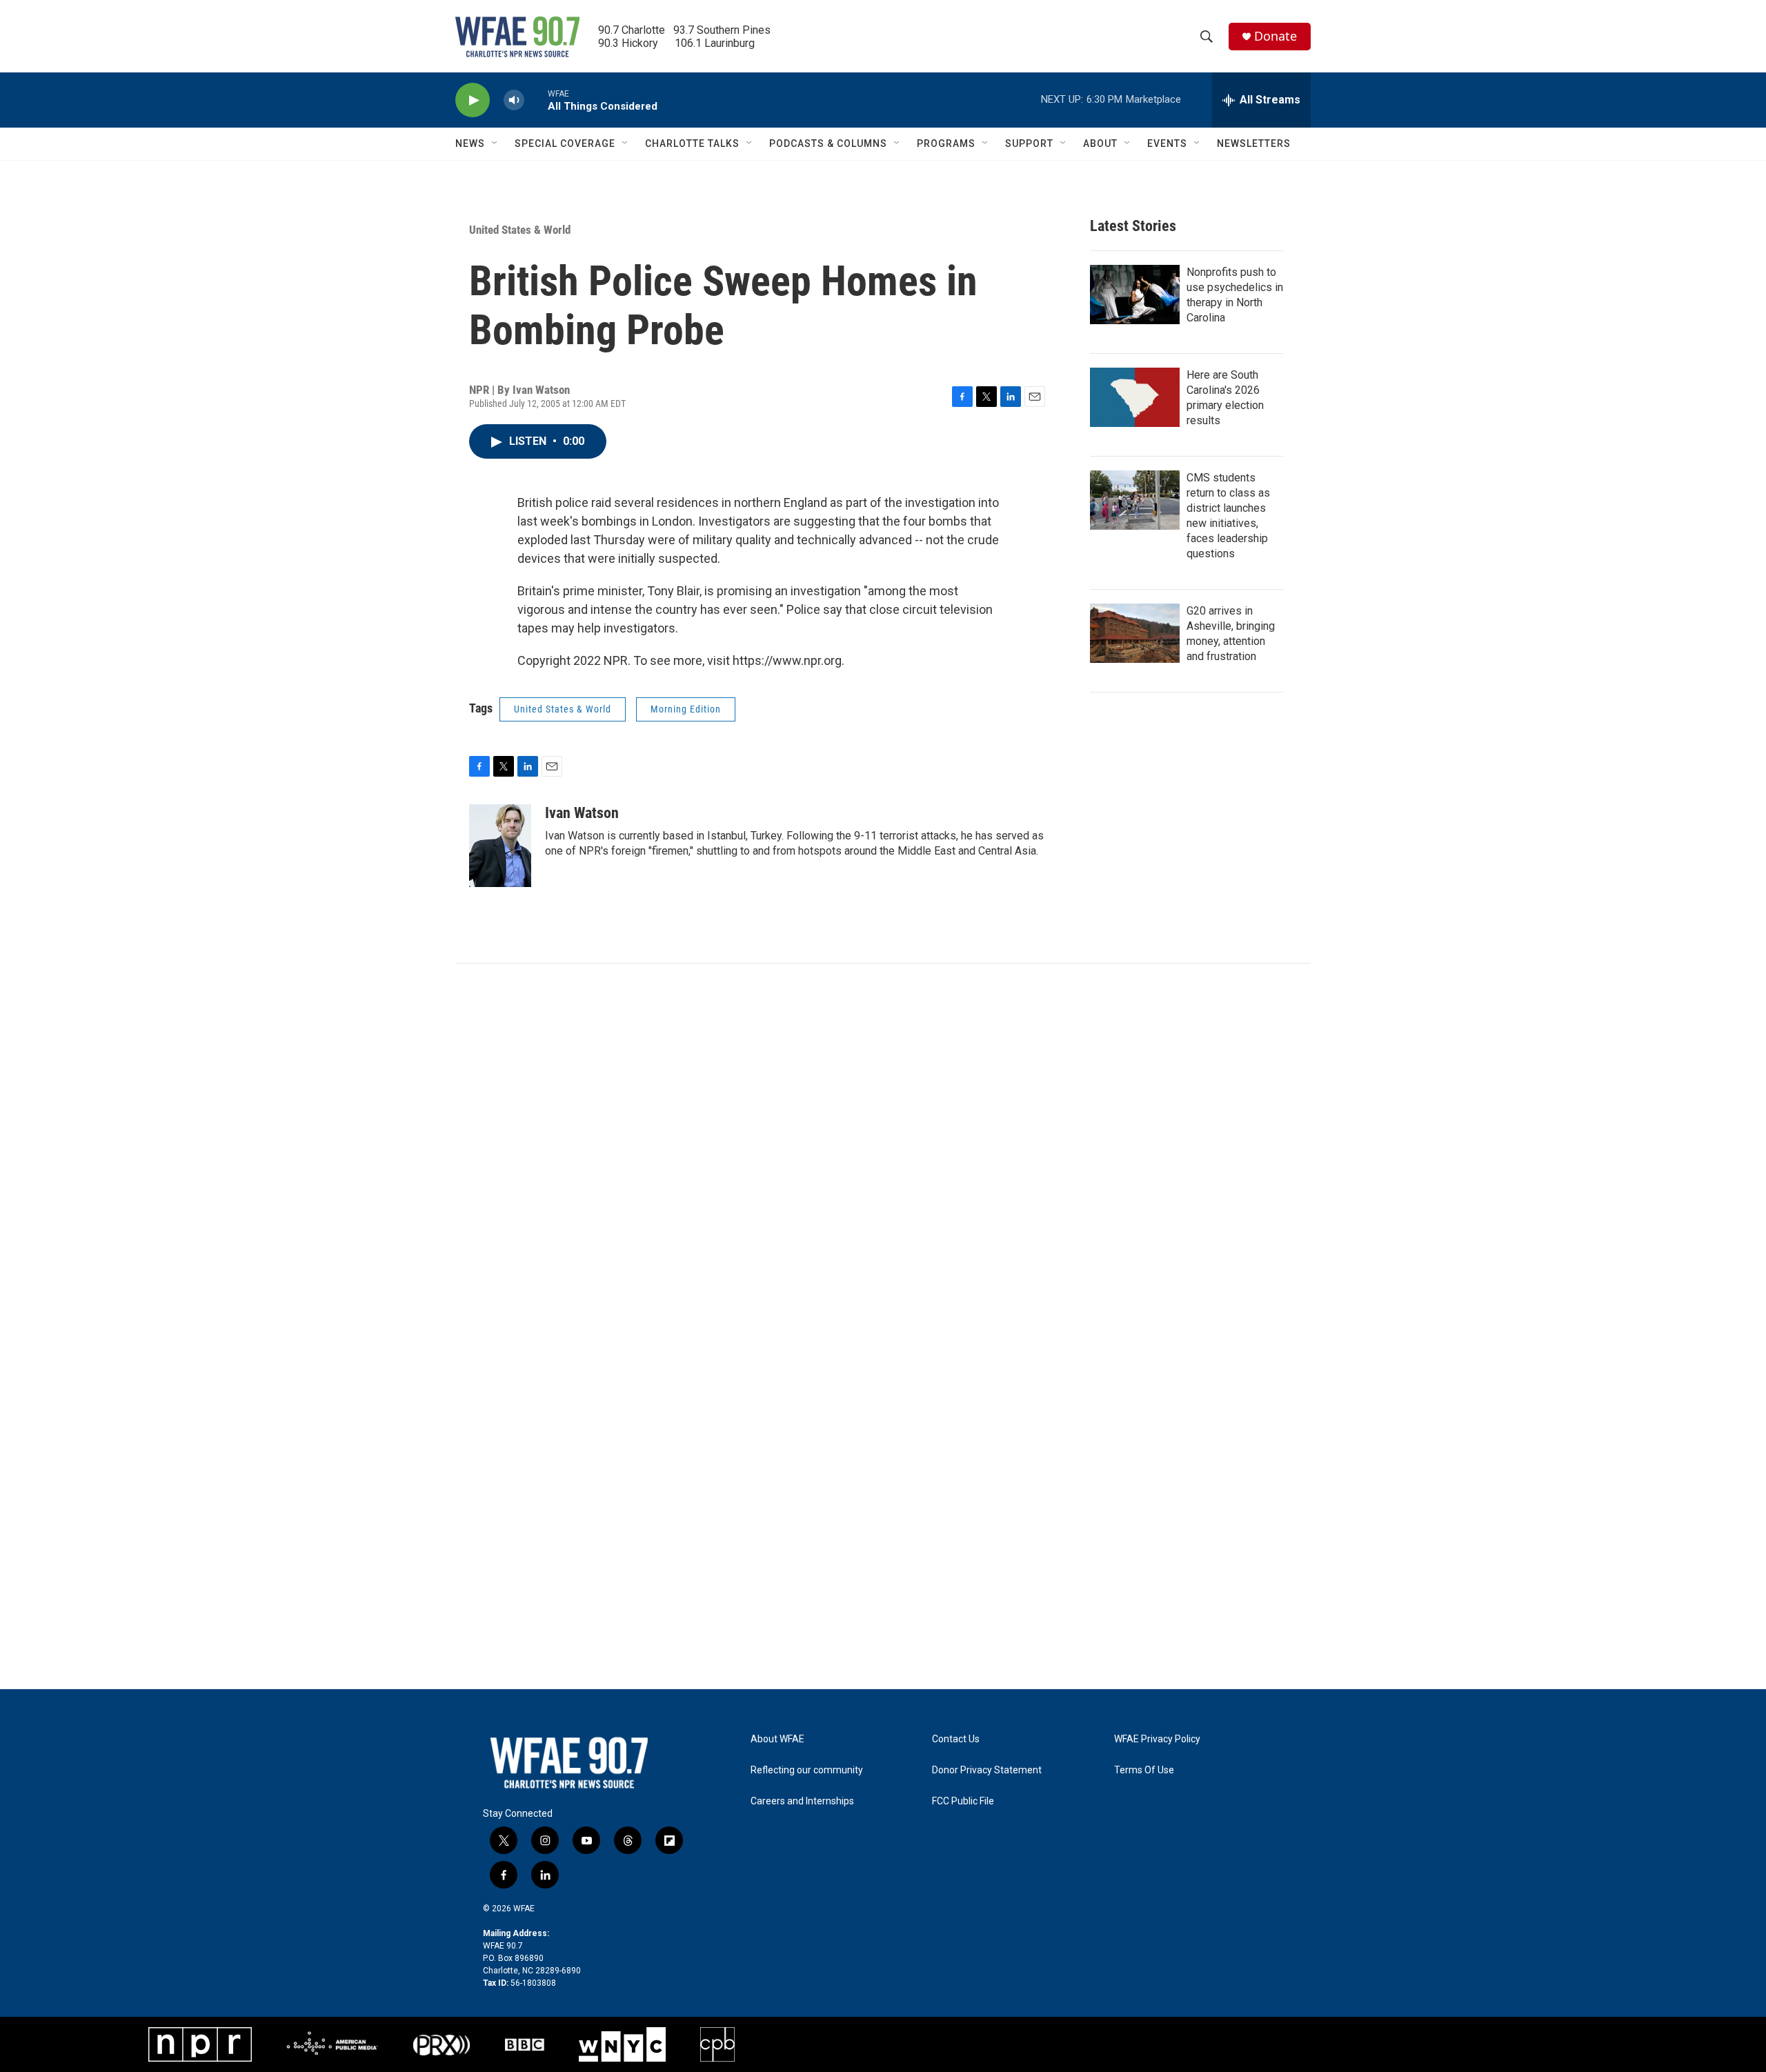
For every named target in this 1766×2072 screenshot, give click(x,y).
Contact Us (956, 1739)
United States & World (520, 230)
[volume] (514, 100)
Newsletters (1254, 143)
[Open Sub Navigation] (495, 143)
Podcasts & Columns (828, 143)
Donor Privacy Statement (987, 1770)
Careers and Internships (802, 1801)
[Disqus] (883, 1150)
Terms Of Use (1144, 1770)
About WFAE (777, 1739)
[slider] (536, 100)
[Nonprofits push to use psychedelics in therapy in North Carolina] (1135, 295)
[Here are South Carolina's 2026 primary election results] (1135, 397)
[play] (473, 100)
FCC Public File (963, 1801)
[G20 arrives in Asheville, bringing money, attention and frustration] (1135, 633)
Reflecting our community (807, 1770)
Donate (1276, 36)
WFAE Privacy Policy (1157, 1739)
